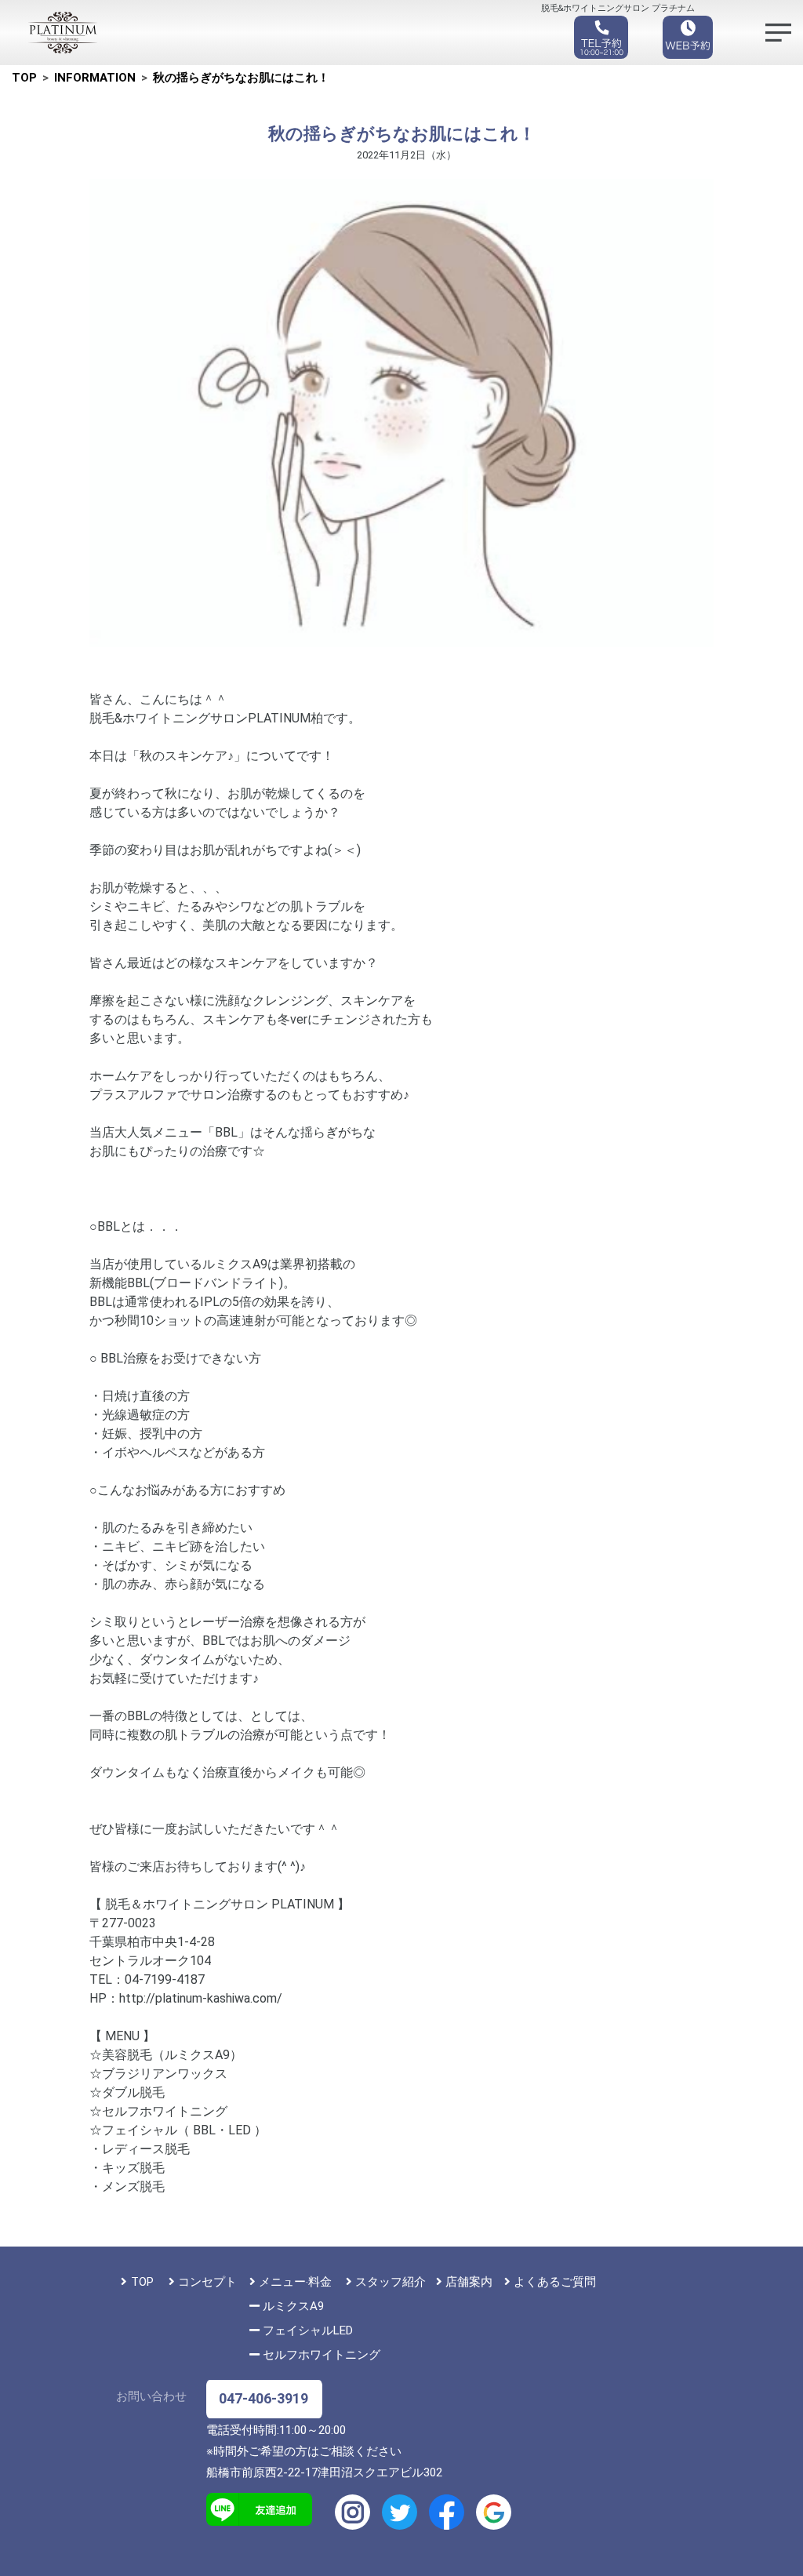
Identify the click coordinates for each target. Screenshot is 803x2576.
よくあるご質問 (555, 2282)
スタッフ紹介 (391, 2282)
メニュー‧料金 (295, 2282)
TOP (142, 2282)
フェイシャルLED (308, 2330)
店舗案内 (469, 2282)
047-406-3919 (263, 2398)
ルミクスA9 (293, 2306)
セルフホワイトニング (322, 2355)
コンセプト (207, 2282)
